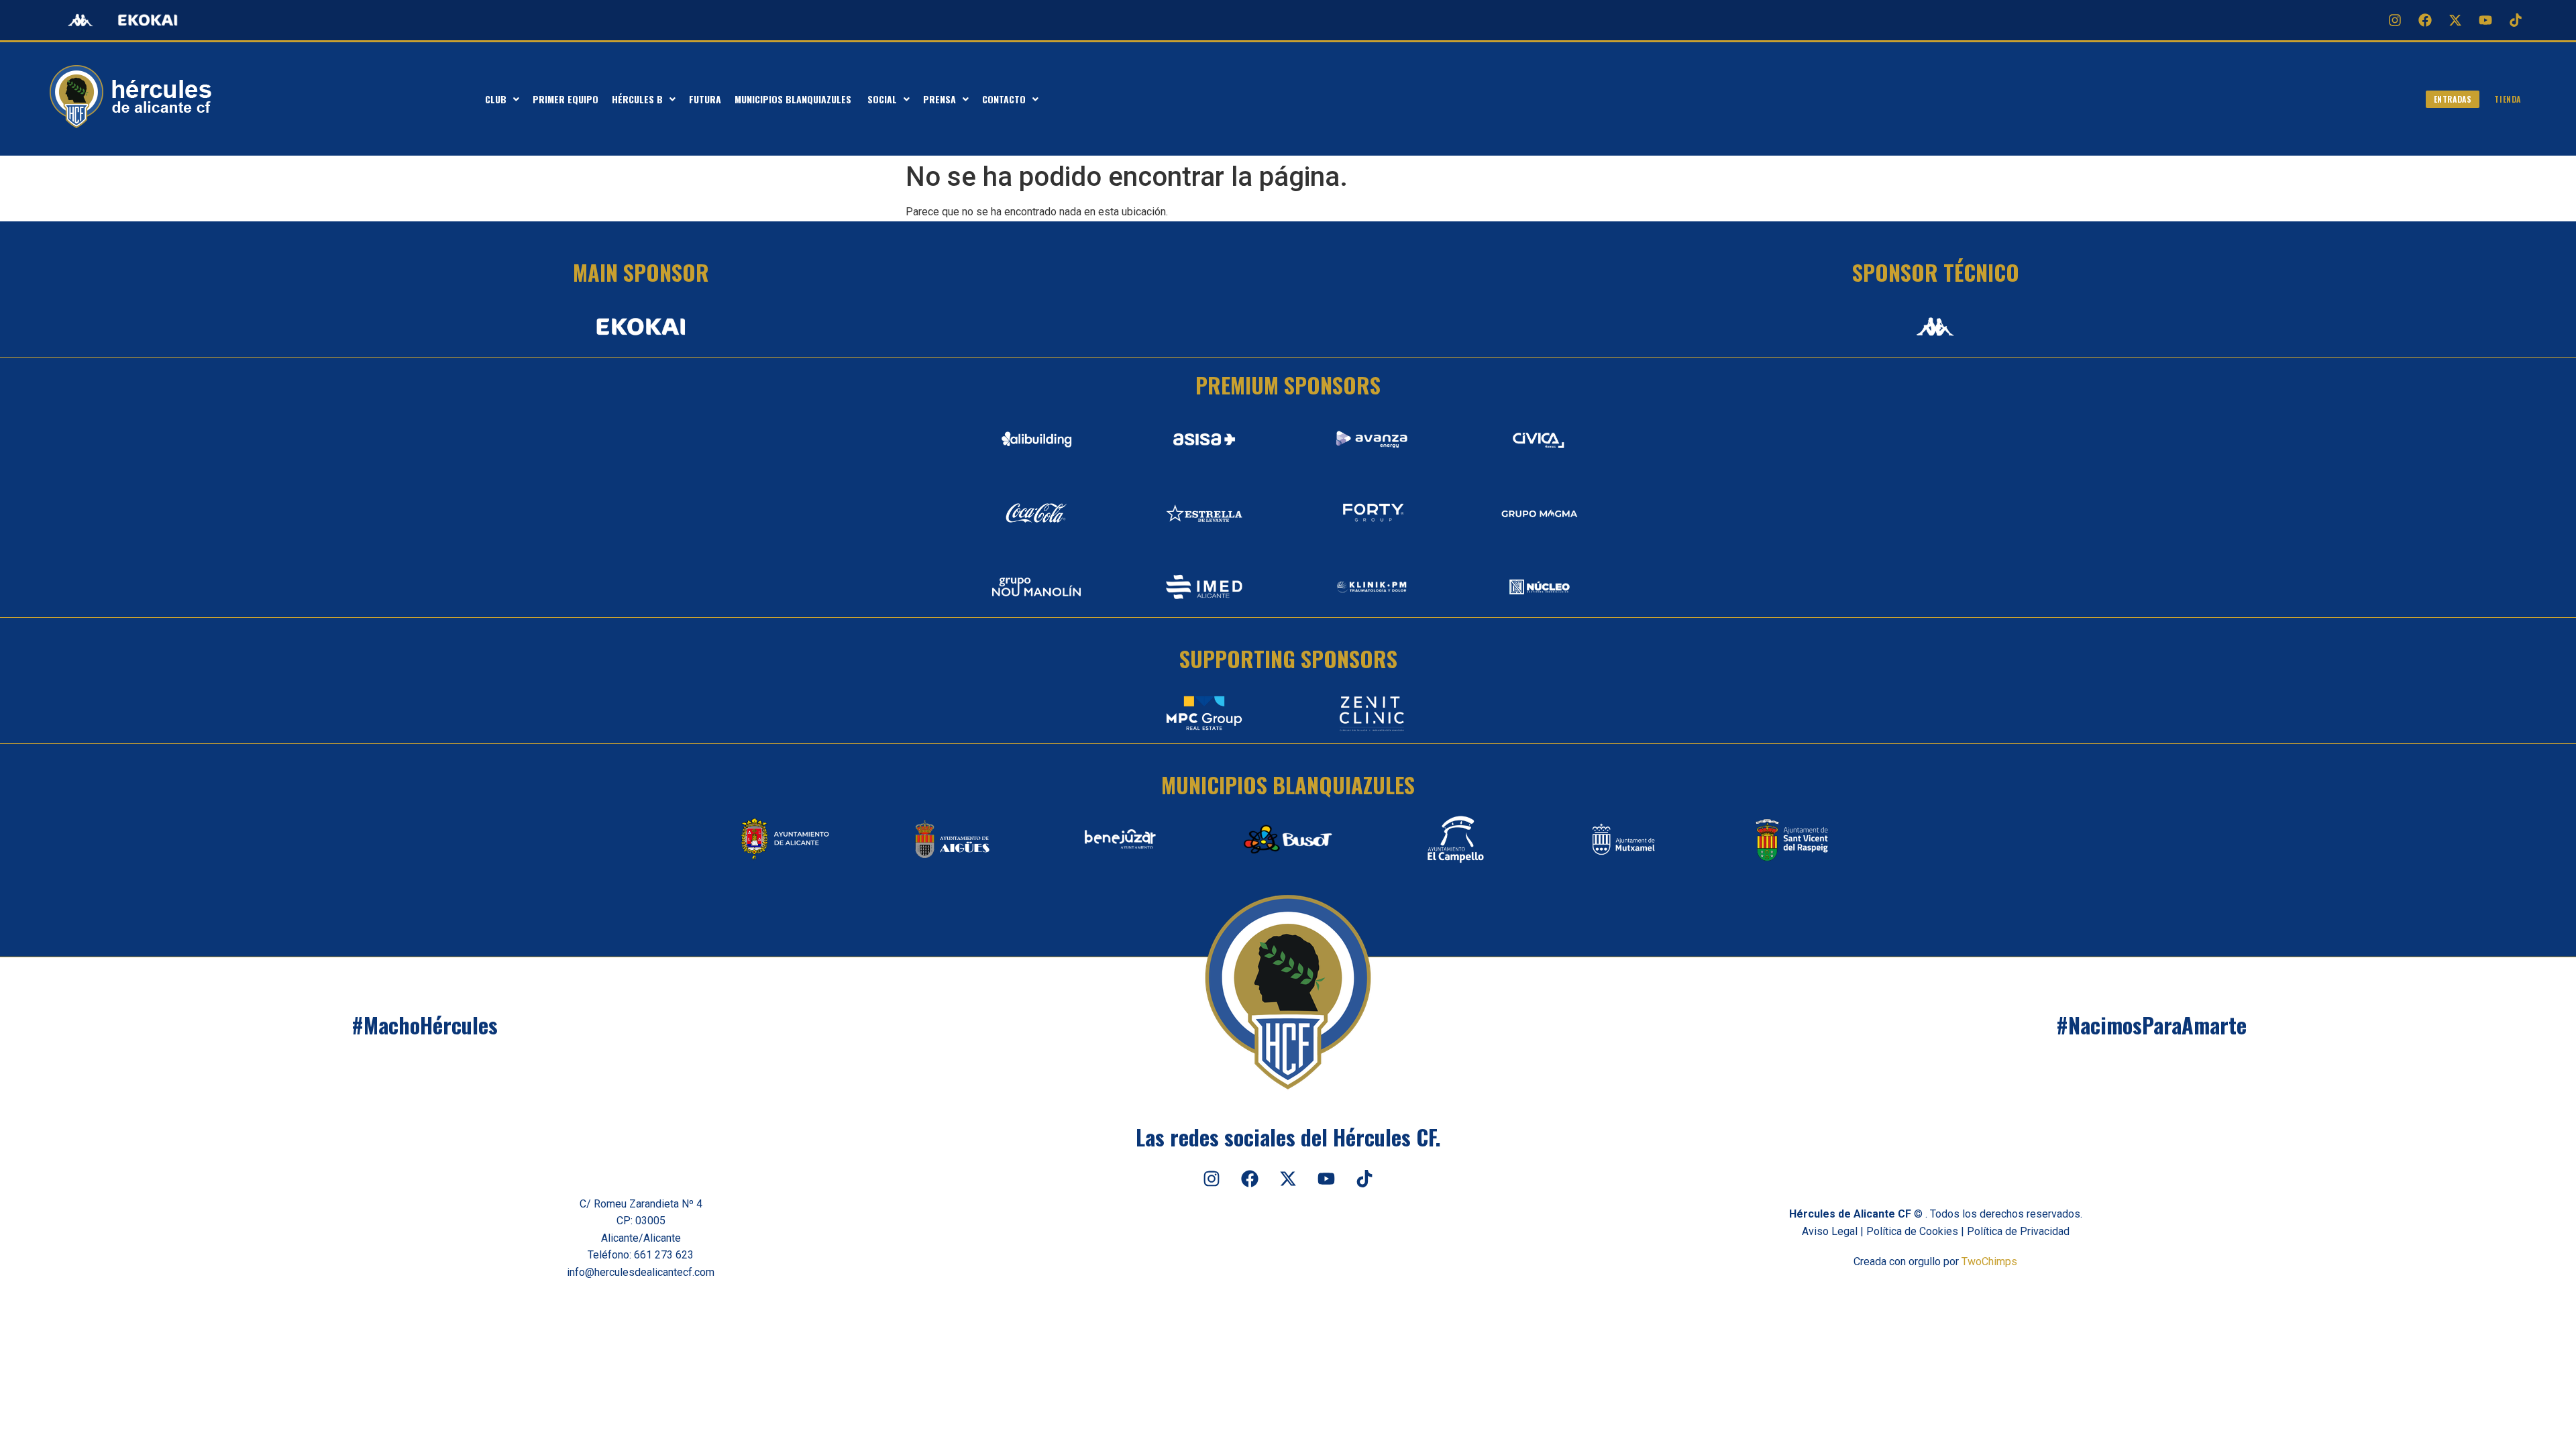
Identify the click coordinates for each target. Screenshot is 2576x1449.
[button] (502, 99)
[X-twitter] (2455, 20)
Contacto (1004, 99)
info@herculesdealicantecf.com (641, 1272)
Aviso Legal (1830, 1231)
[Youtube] (2485, 20)
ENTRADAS (2453, 99)
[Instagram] (2395, 20)
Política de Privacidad (2018, 1231)
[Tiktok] (2516, 20)
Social (882, 99)
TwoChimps (1989, 1262)
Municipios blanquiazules (794, 99)
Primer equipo (566, 99)
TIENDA (2508, 99)
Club (496, 99)
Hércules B (637, 99)
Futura (705, 99)
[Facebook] (2425, 20)
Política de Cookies (1912, 1231)
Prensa (940, 99)
